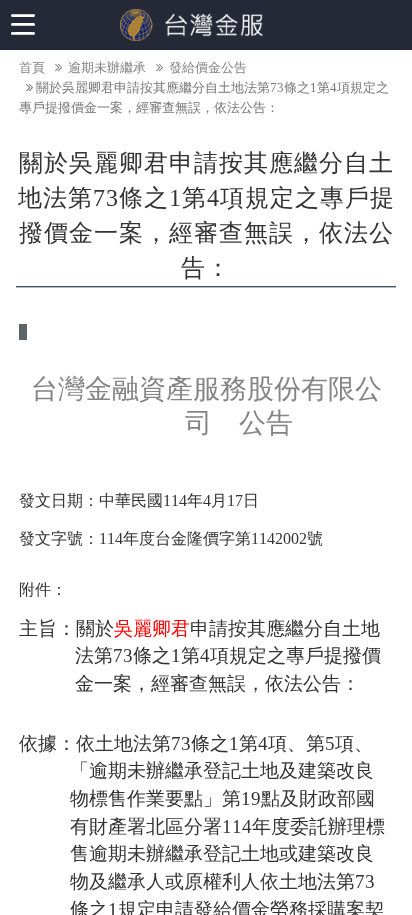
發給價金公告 (206, 67)
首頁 (32, 67)
